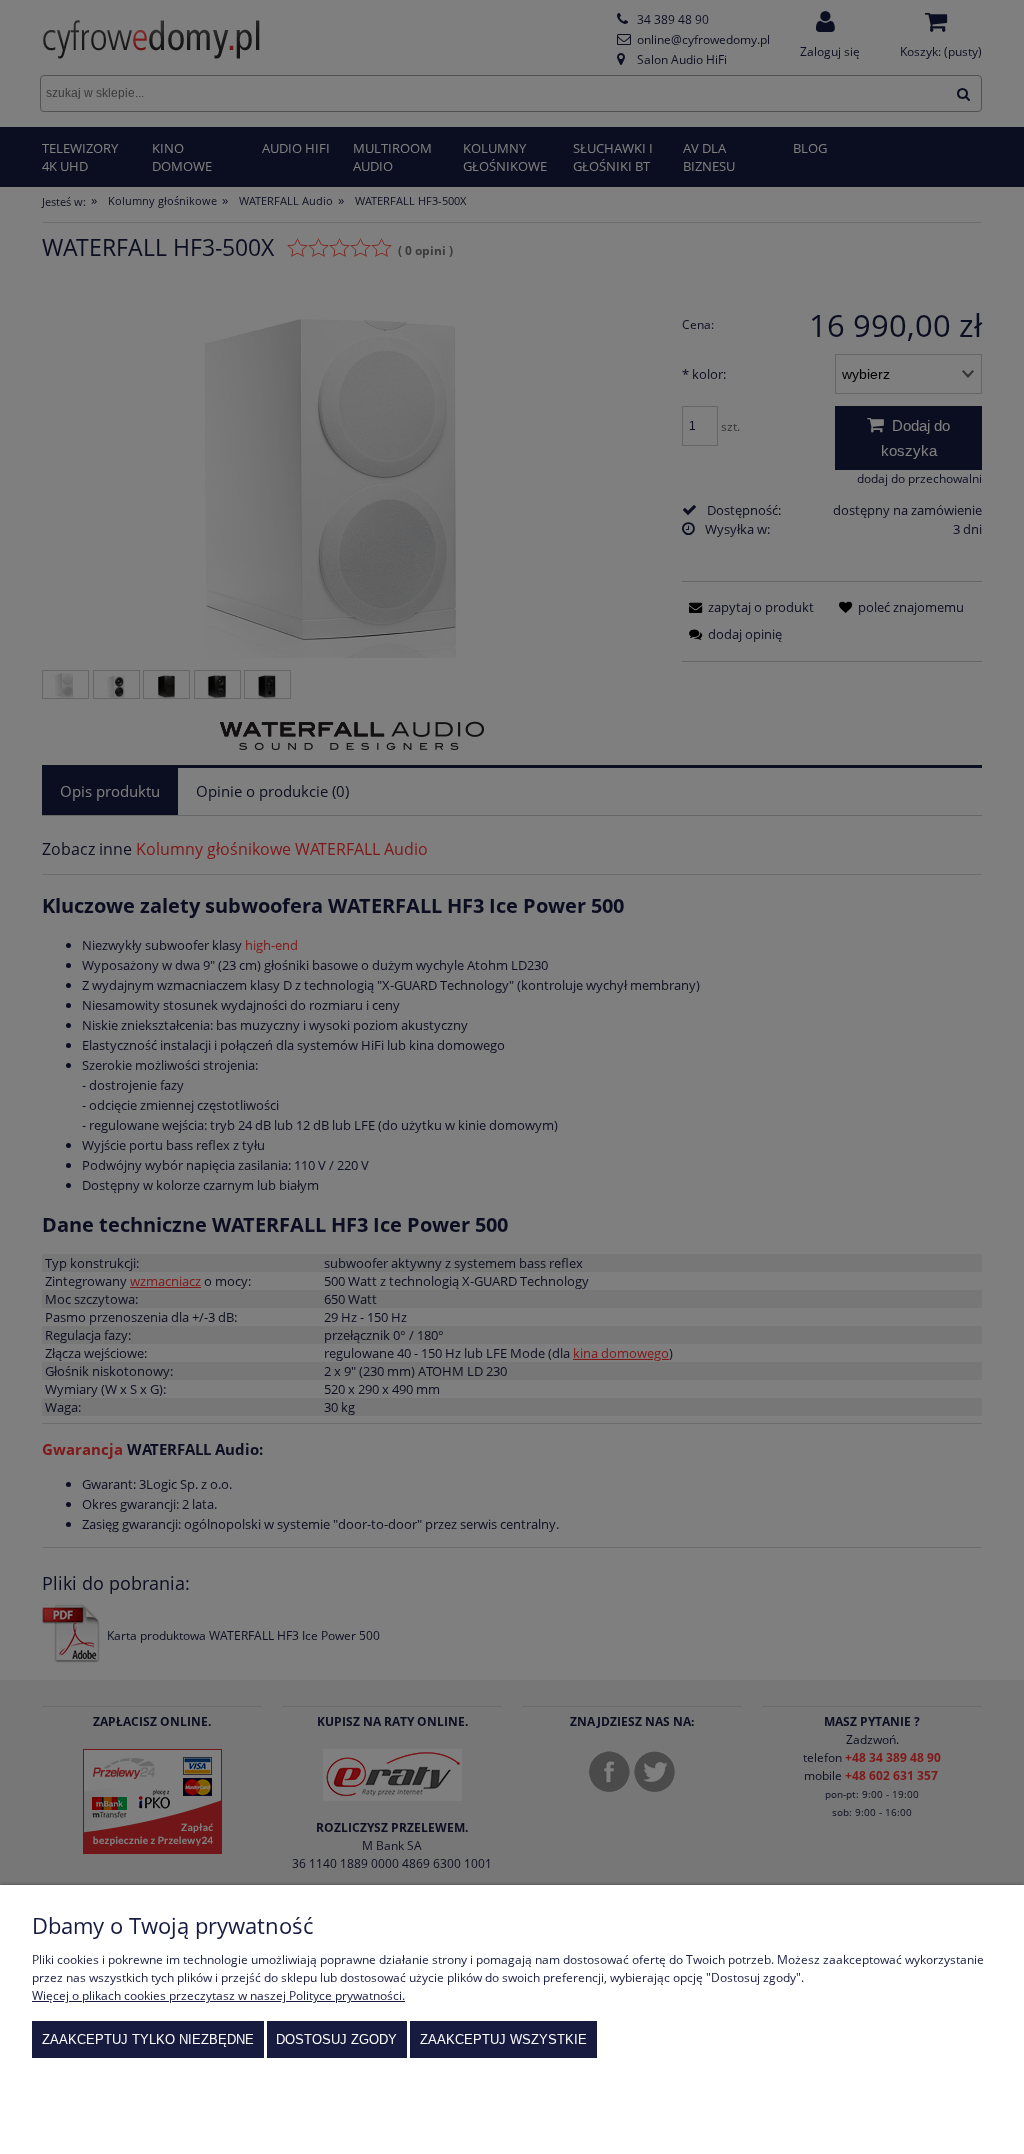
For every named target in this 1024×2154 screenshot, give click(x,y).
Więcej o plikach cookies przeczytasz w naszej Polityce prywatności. (218, 1995)
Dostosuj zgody (336, 2039)
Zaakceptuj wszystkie (503, 2039)
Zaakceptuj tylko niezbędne (148, 2039)
